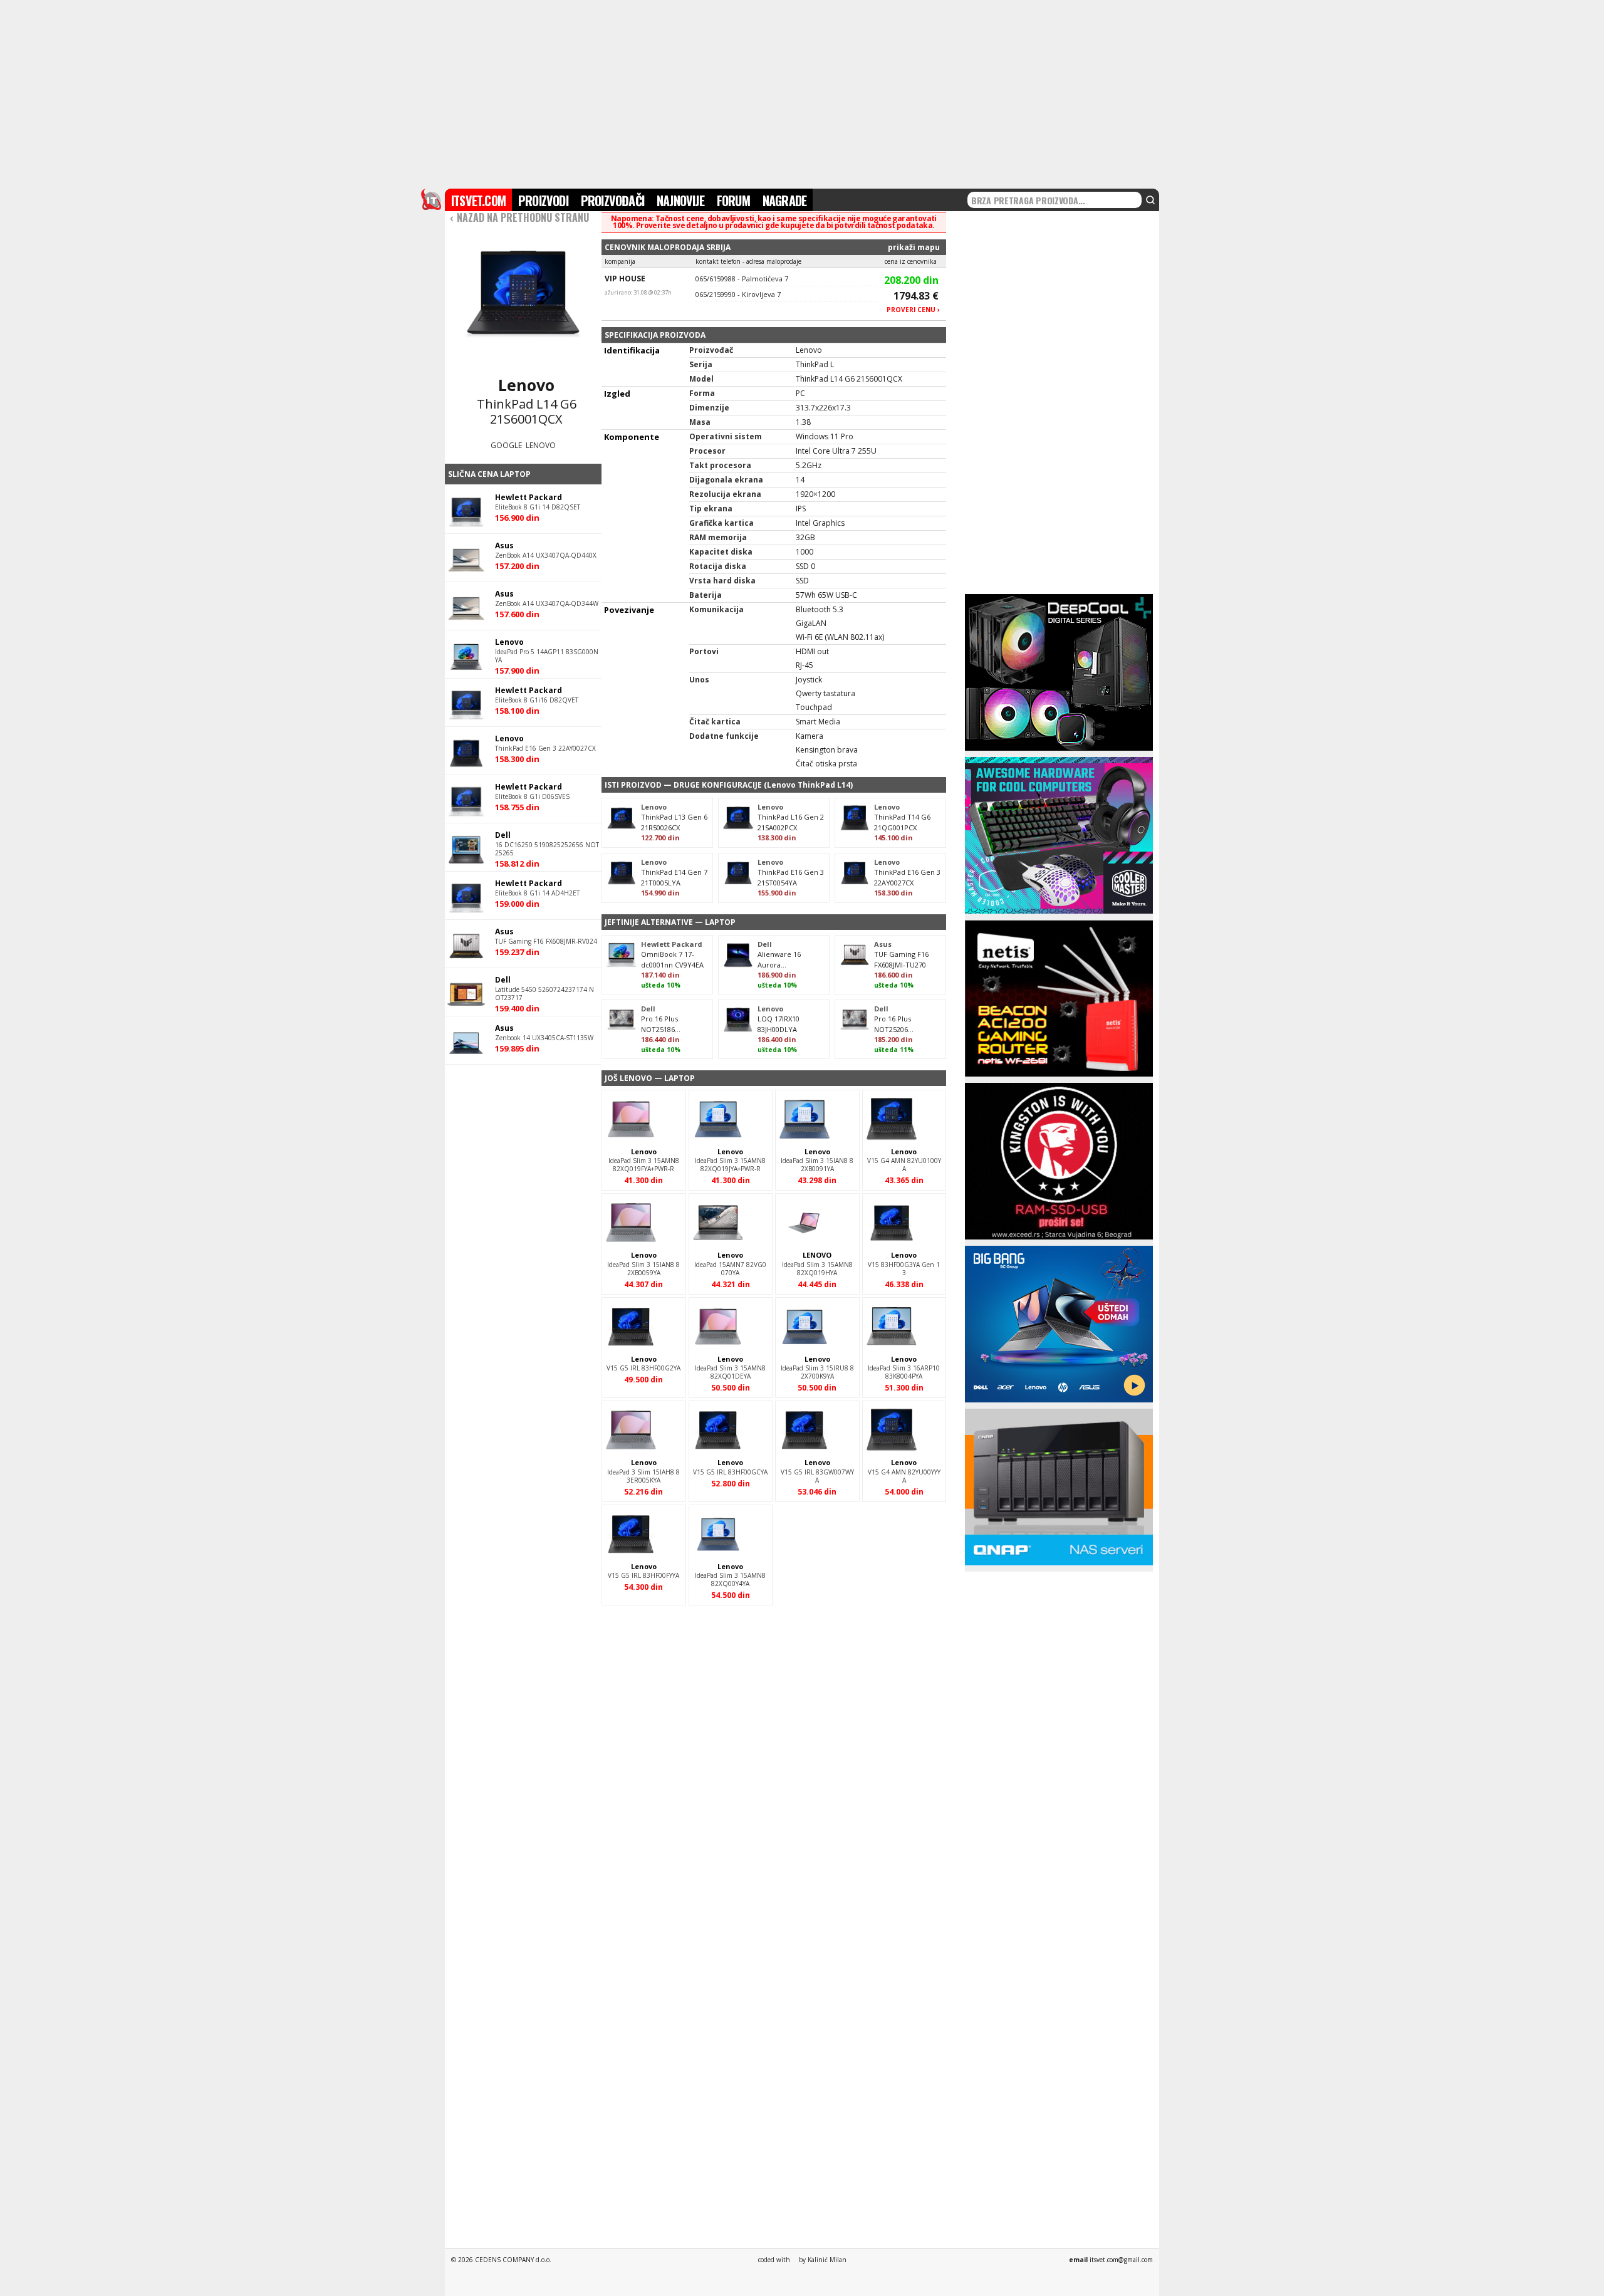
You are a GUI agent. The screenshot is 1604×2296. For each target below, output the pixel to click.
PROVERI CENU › (913, 310)
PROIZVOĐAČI (612, 201)
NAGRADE (784, 201)
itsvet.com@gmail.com (1121, 2260)
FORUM (733, 201)
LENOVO (541, 445)
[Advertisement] (802, 93)
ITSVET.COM (478, 201)
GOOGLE (506, 445)
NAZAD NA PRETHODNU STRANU (519, 217)
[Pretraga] (1150, 200)
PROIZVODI (543, 201)
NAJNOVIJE (680, 201)
